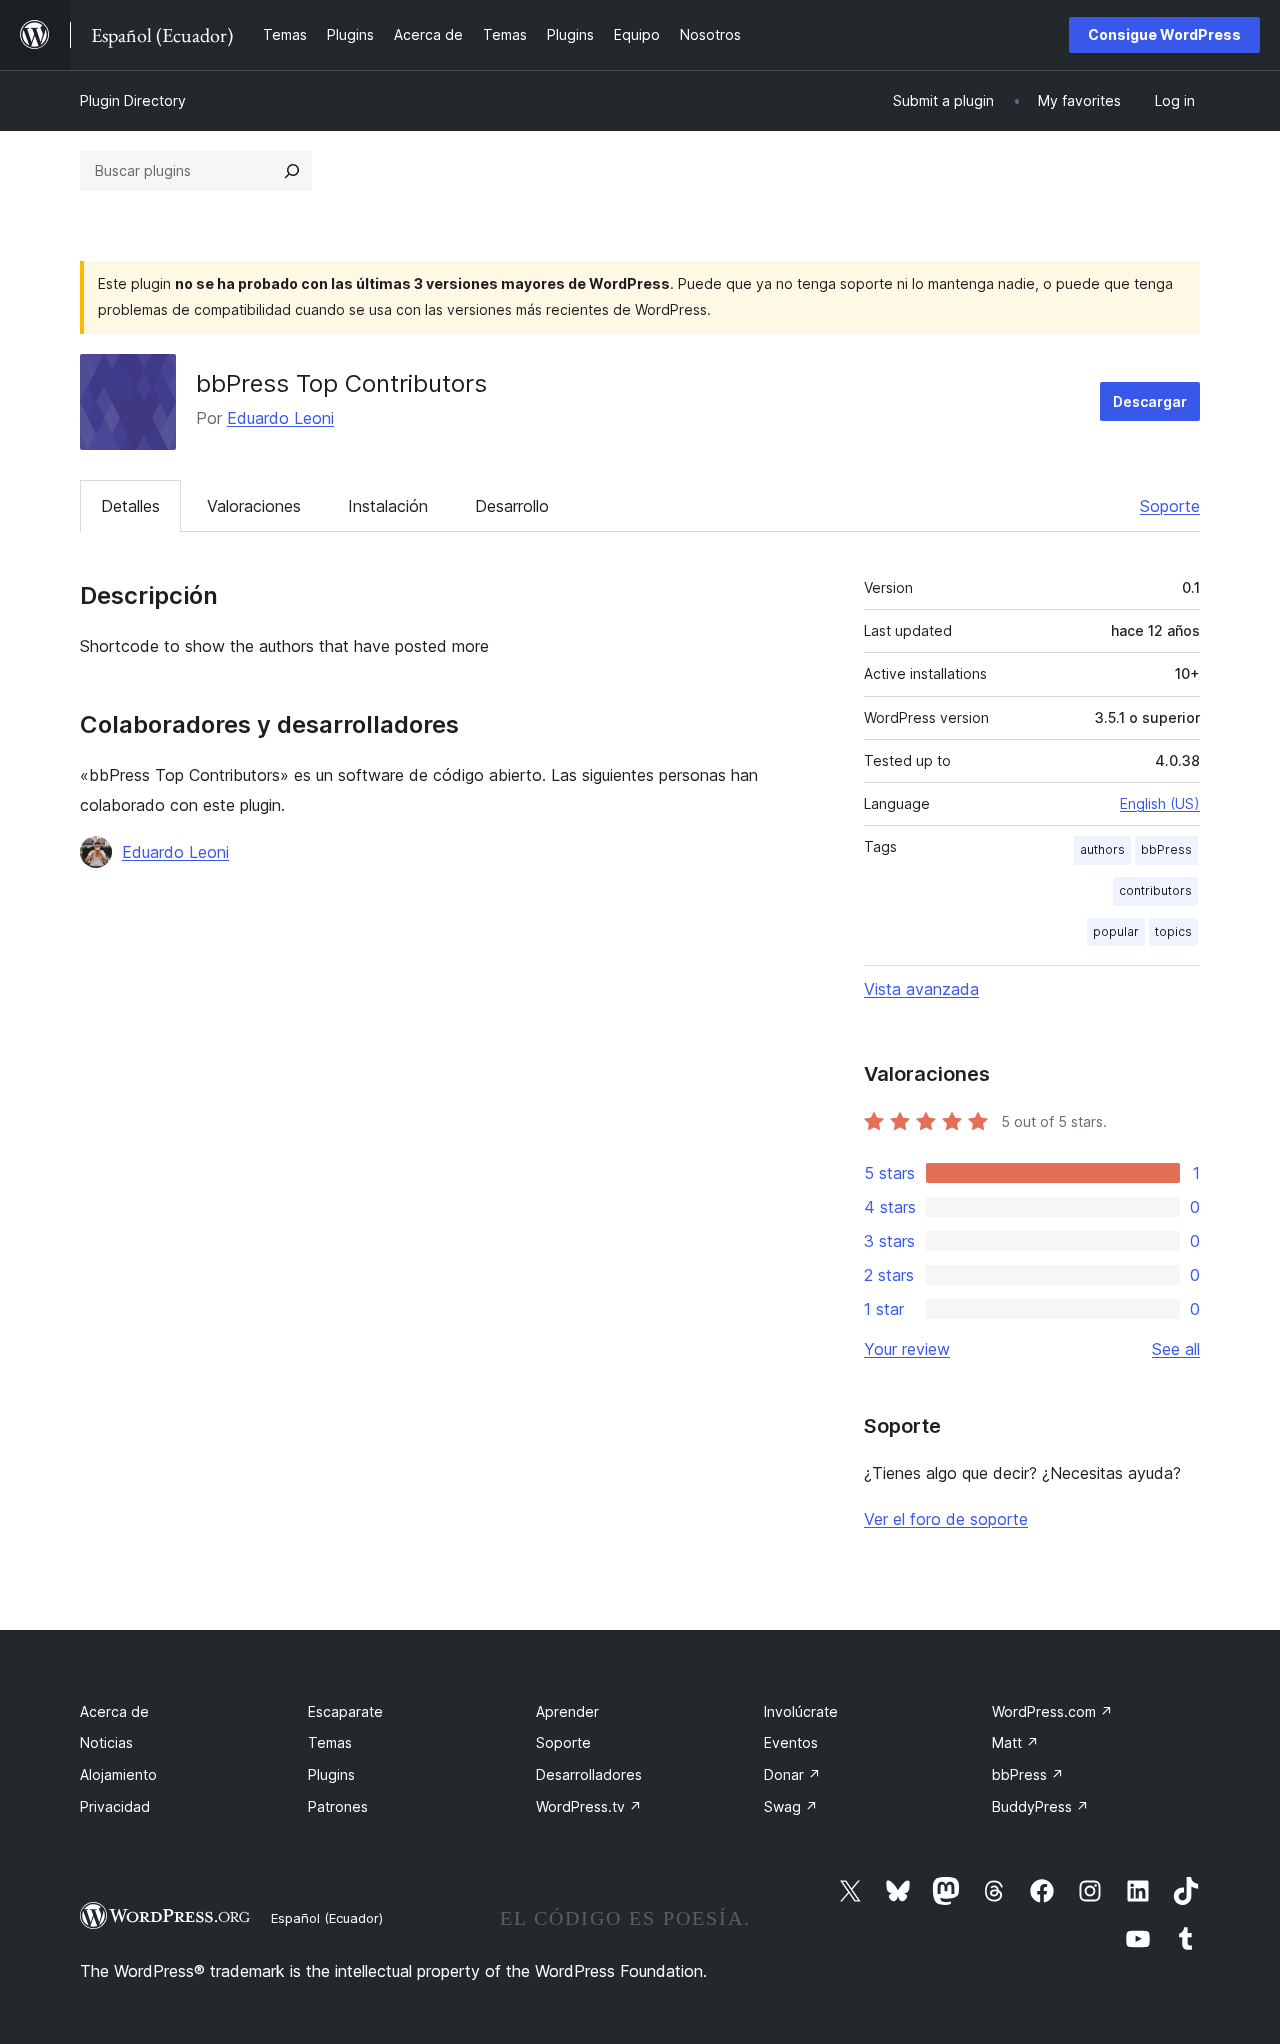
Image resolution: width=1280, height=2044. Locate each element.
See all (1176, 1349)
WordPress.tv (589, 1806)
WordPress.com (1052, 1711)
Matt (1015, 1742)
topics (1173, 931)
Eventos (791, 1742)
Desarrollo (512, 506)
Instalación (388, 506)
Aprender (567, 1711)
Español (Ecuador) (327, 1918)
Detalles (130, 506)
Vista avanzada (921, 989)
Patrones (338, 1806)
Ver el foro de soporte (946, 1519)
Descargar (1150, 401)
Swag (791, 1806)
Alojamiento (118, 1774)
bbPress (1166, 849)
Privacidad (115, 1806)
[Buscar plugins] (292, 171)
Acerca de (114, 1711)
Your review (907, 1349)
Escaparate (345, 1711)
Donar (792, 1774)
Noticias (106, 1742)
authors (1102, 849)
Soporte (1170, 506)
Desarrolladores (589, 1774)
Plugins (331, 1774)
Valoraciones (254, 506)
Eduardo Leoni (280, 418)
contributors (1155, 890)
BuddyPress (1040, 1806)
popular (1116, 931)
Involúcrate (801, 1711)
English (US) (1160, 803)
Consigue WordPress (1164, 34)
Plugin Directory (133, 100)
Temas (330, 1742)
